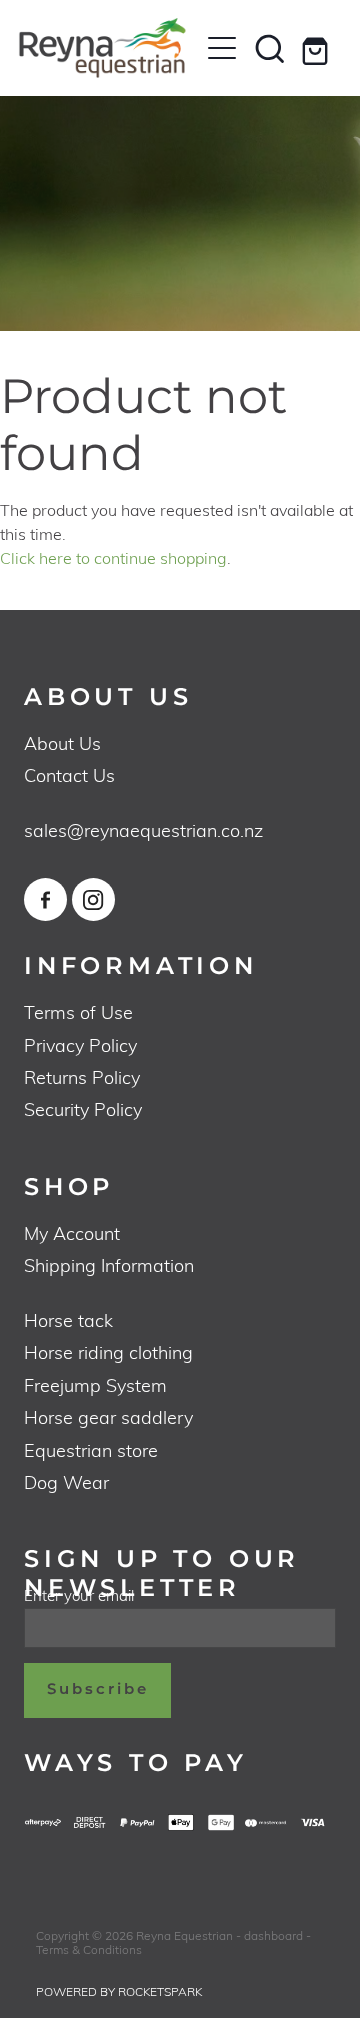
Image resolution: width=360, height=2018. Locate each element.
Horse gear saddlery (108, 1416)
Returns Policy (82, 1076)
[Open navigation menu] (222, 48)
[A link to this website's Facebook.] (45, 899)
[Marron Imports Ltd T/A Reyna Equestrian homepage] (108, 48)
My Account (72, 1232)
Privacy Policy (80, 1044)
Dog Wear (66, 1481)
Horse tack (68, 1319)
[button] (270, 48)
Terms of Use (78, 1011)
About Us (62, 742)
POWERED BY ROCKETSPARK (119, 1991)
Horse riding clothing (108, 1351)
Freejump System (95, 1384)
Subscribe (98, 1689)
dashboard (273, 1935)
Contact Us (69, 774)
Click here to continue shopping (113, 557)
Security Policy (83, 1108)
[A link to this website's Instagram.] (93, 899)
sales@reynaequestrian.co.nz (143, 829)
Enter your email (79, 1595)
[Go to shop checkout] (318, 48)
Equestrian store (91, 1449)
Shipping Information (109, 1264)
